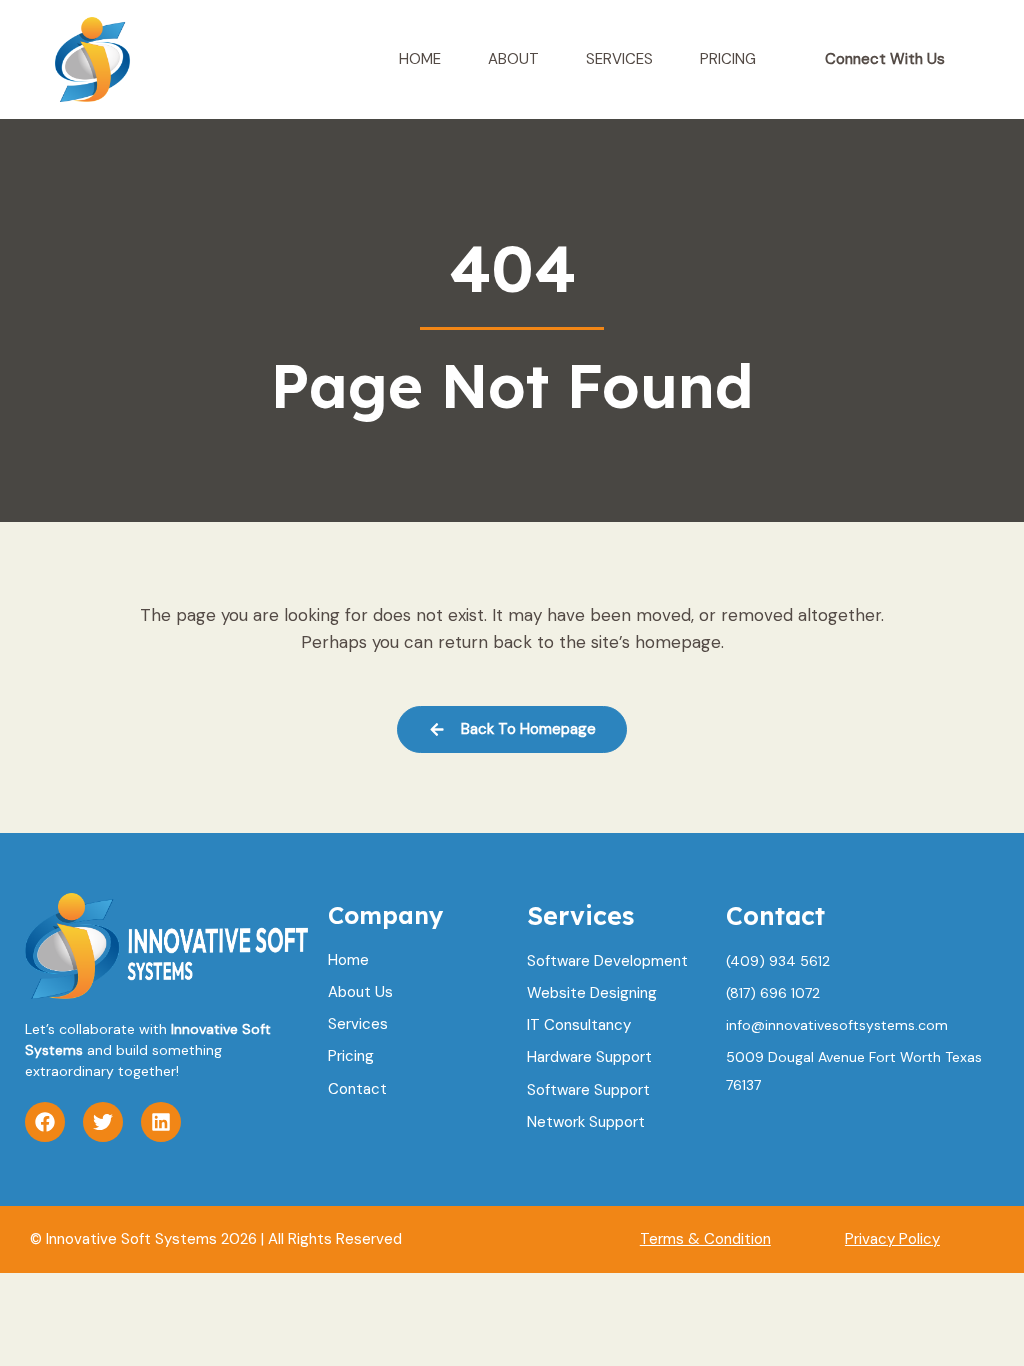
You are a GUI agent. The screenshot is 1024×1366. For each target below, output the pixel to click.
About (513, 59)
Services (619, 59)
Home (420, 59)
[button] (885, 59)
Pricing (728, 59)
